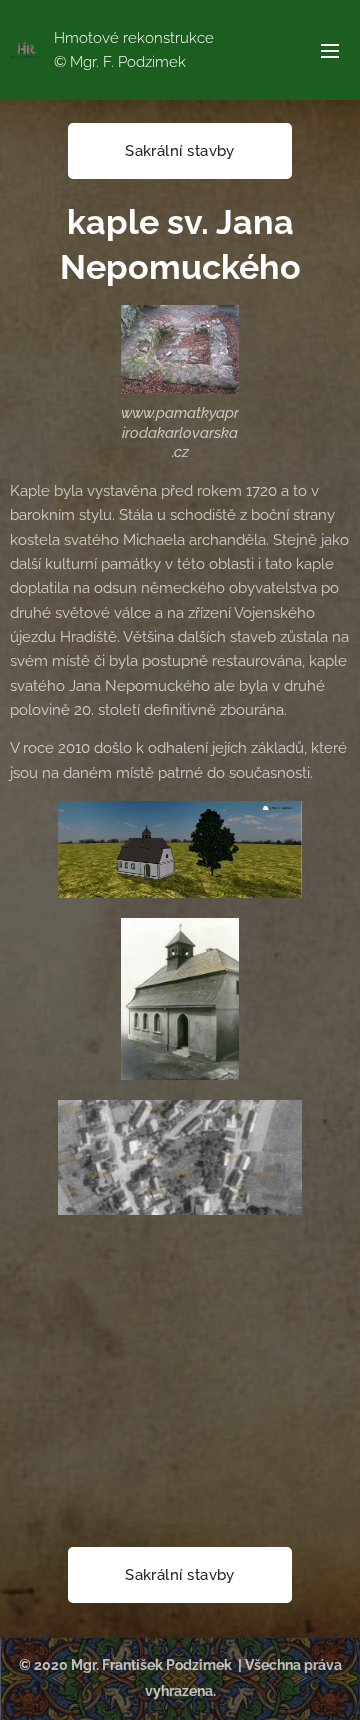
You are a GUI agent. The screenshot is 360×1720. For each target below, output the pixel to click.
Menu (330, 50)
